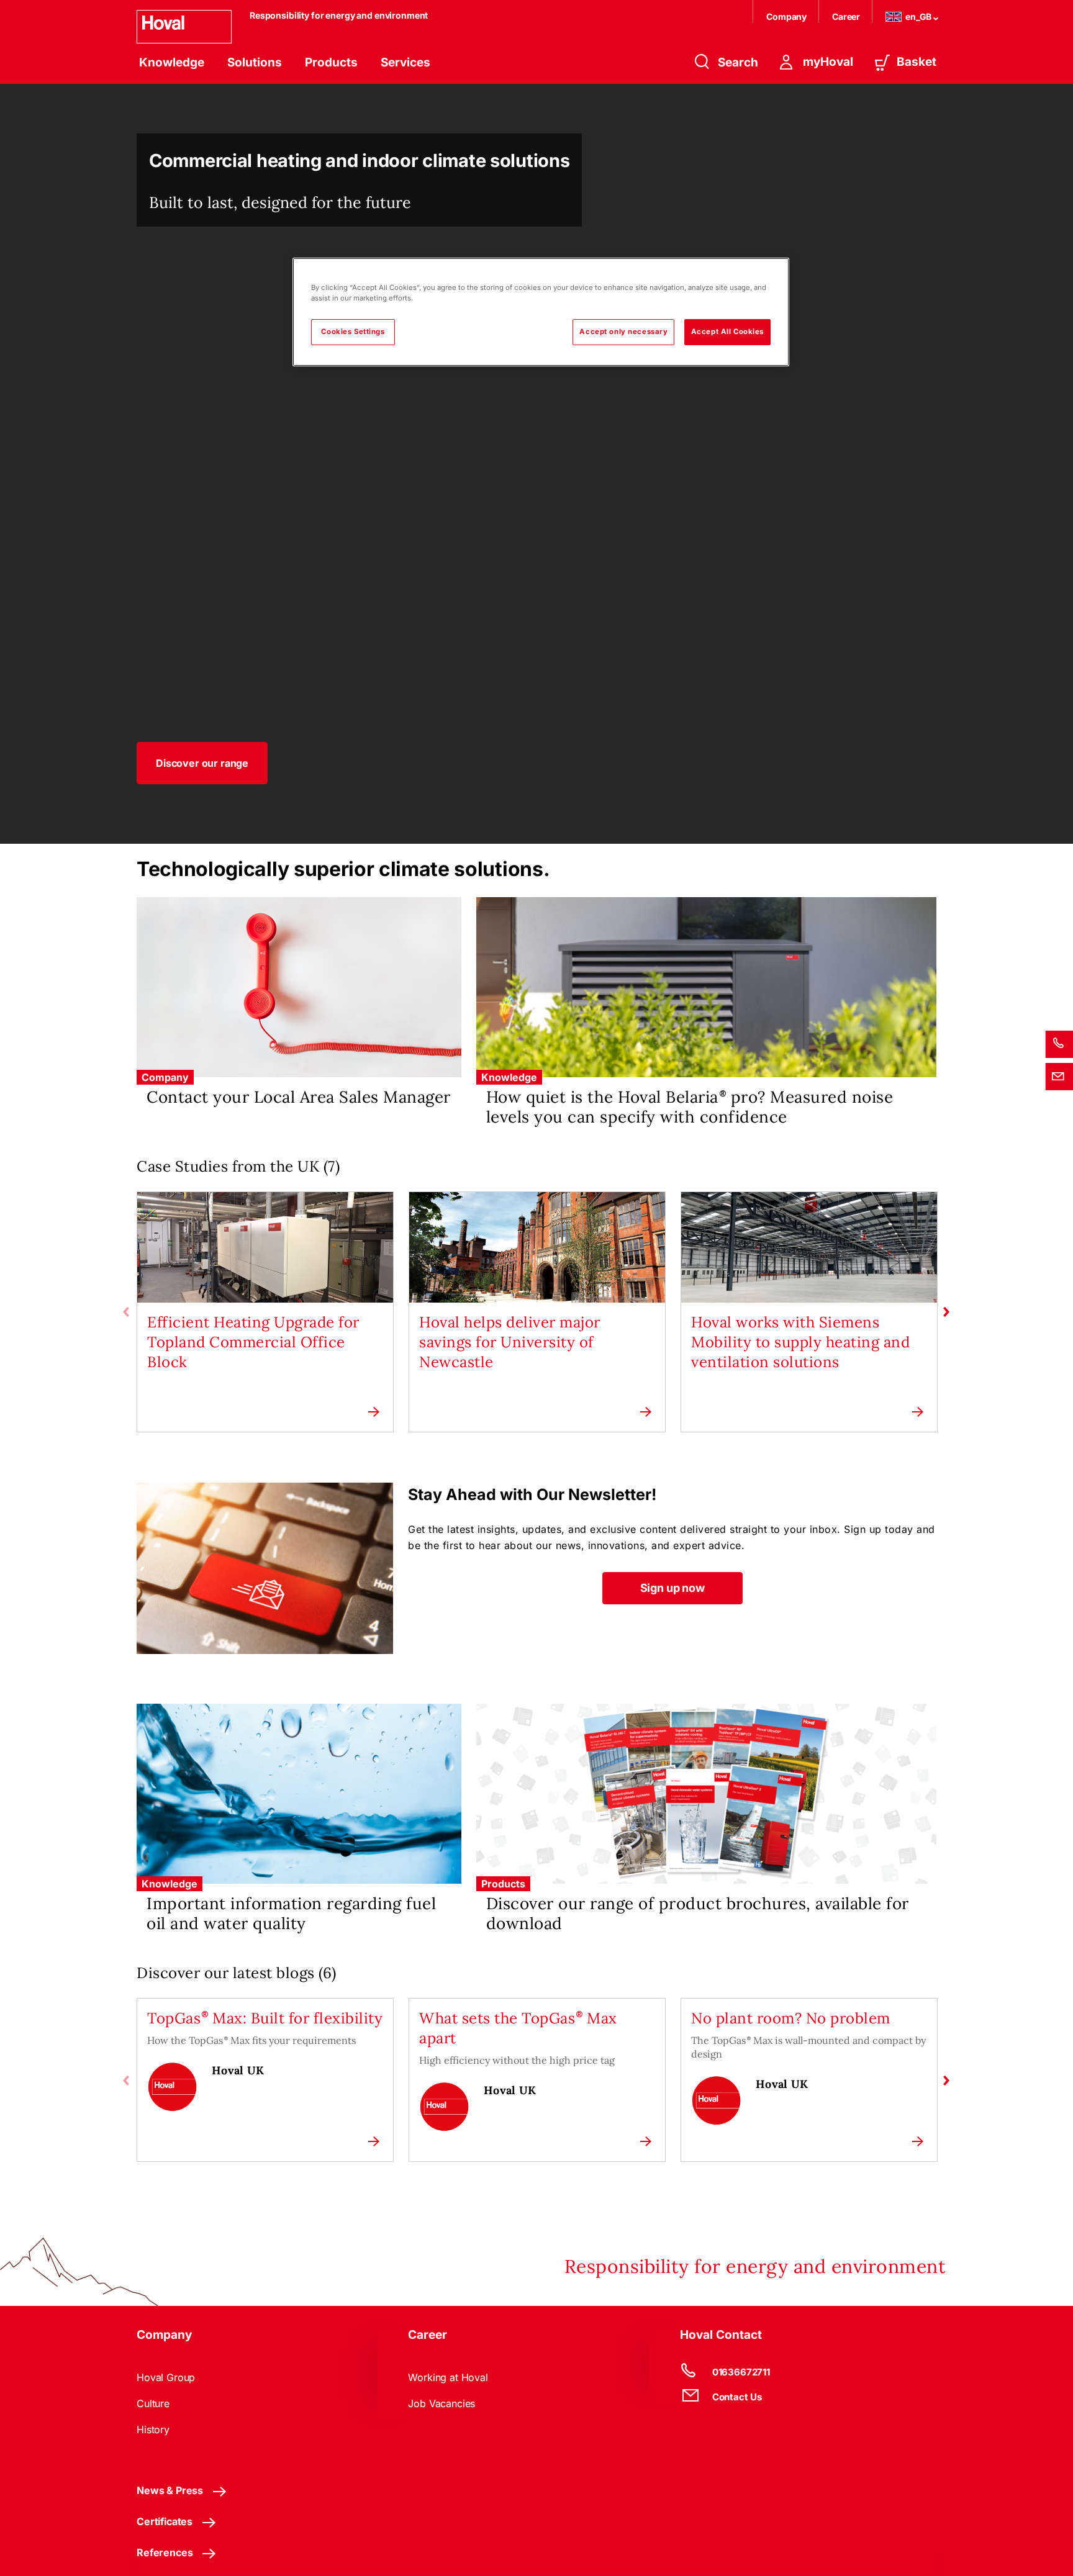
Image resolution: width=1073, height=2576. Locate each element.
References (165, 2552)
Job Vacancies (441, 2403)
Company (787, 16)
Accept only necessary (623, 332)
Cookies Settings (353, 332)
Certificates (165, 2521)
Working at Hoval (448, 2377)
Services (405, 62)
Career (847, 16)
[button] (202, 763)
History (153, 2429)
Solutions (255, 62)
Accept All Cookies (727, 332)
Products (331, 62)
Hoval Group (166, 2377)
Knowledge (172, 62)
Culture (153, 2403)
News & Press (170, 2490)
